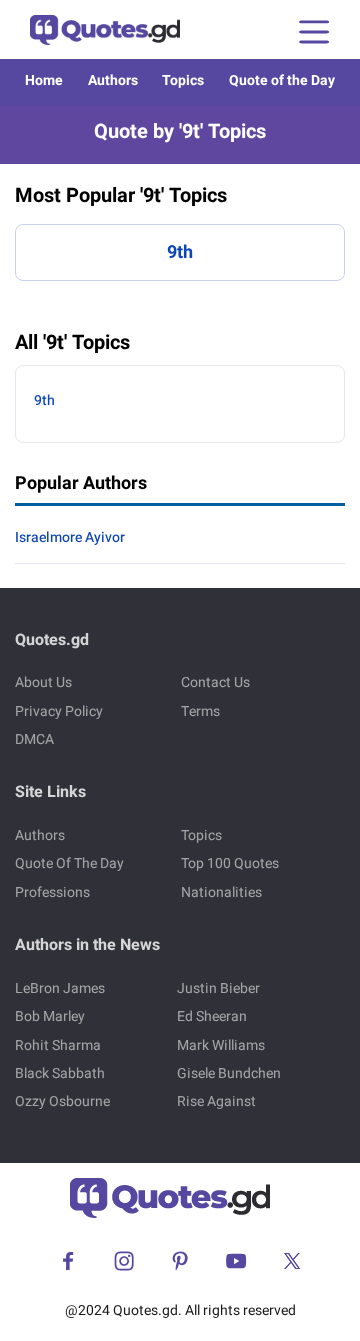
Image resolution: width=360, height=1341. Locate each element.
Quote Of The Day (69, 863)
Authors (113, 80)
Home (44, 80)
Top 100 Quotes (230, 863)
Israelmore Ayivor (70, 537)
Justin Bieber (218, 988)
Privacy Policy (59, 711)
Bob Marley (50, 1016)
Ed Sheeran (212, 1016)
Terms (200, 711)
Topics (183, 80)
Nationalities (221, 892)
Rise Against (216, 1101)
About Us (43, 682)
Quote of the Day (282, 80)
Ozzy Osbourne (62, 1101)
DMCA (34, 739)
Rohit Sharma (58, 1045)
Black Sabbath (60, 1073)
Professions (52, 892)
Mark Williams (221, 1045)
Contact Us (215, 682)
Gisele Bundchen (229, 1073)
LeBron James (60, 988)
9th (180, 252)
